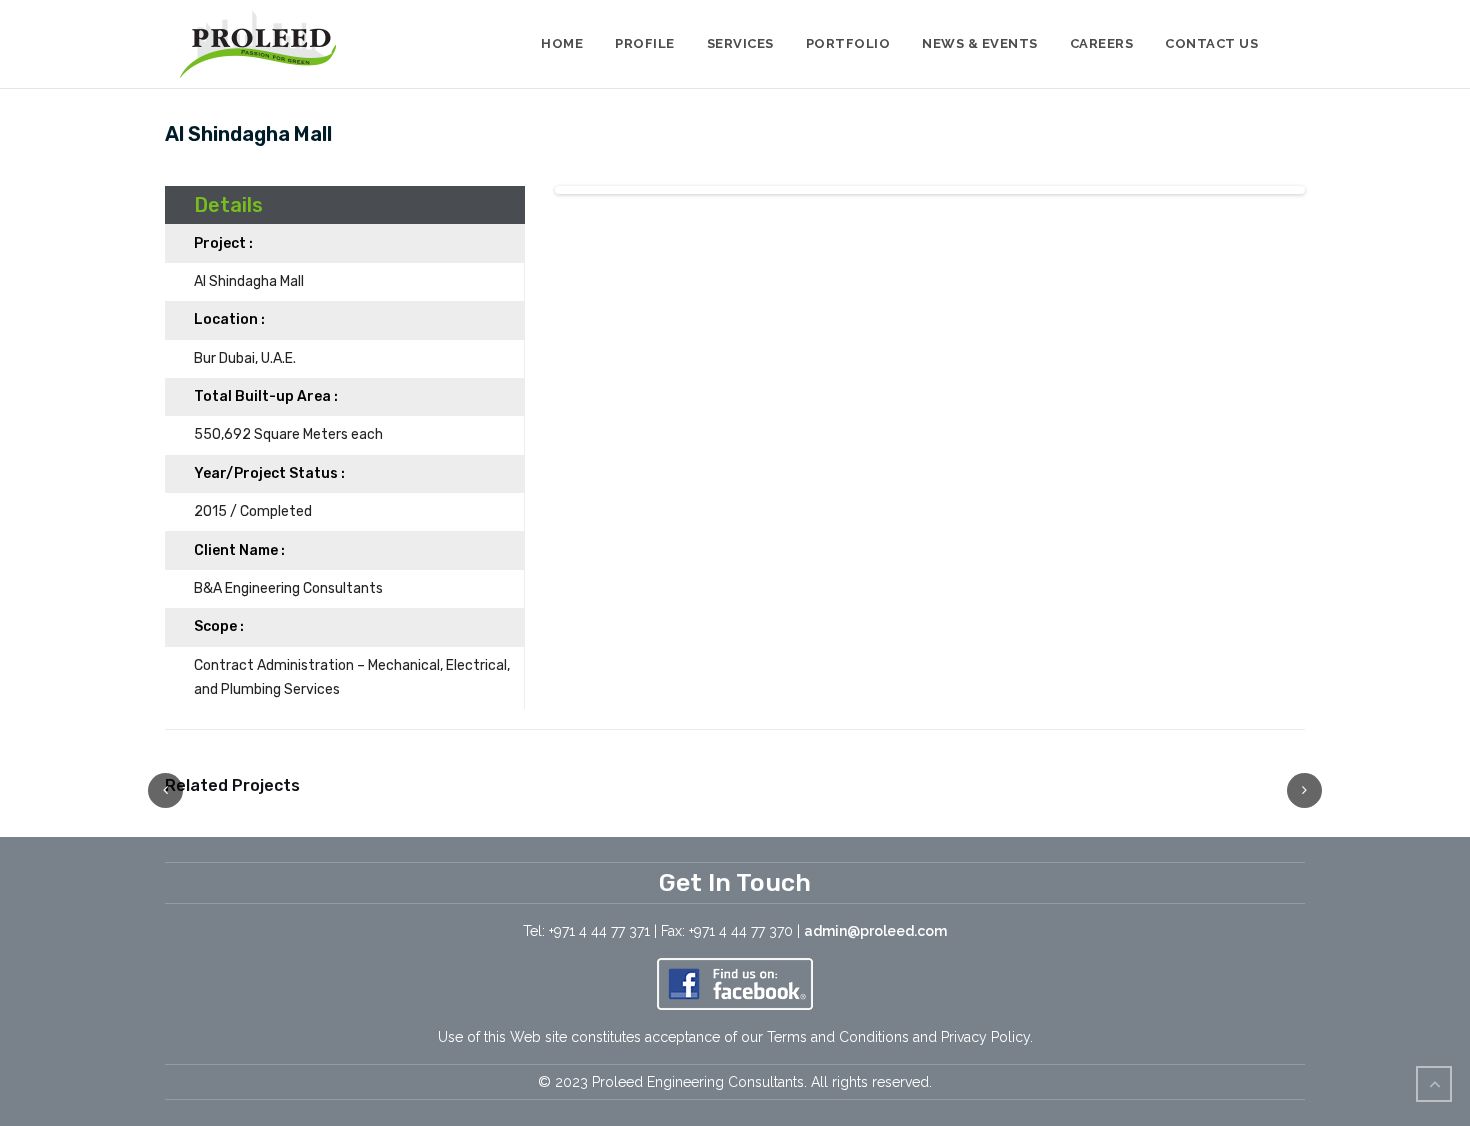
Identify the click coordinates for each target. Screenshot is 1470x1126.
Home (562, 43)
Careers (1102, 43)
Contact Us (1211, 43)
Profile (645, 43)
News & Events (980, 43)
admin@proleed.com (875, 931)
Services (740, 43)
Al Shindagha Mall (248, 134)
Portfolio (848, 43)
